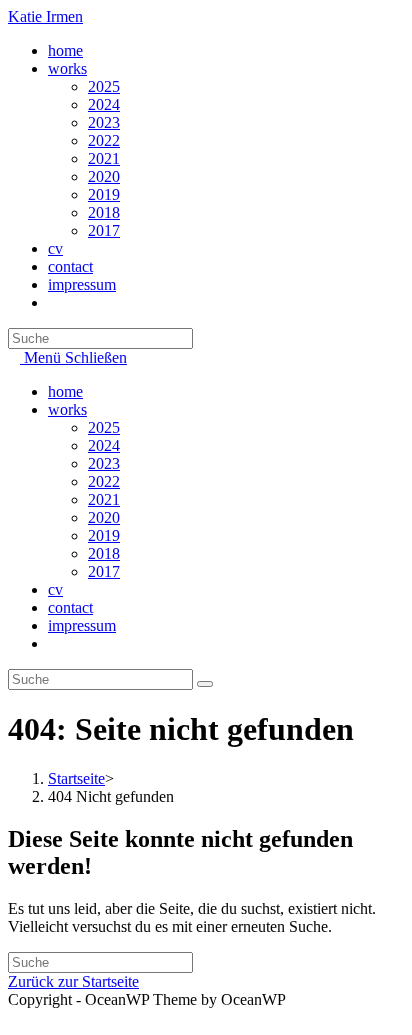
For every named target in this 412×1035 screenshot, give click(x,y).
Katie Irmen (45, 16)
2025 (104, 427)
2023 (104, 463)
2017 (104, 571)
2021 (104, 499)
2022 (104, 481)
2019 (104, 535)
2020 (104, 517)
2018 (104, 553)
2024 (104, 445)
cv (55, 589)
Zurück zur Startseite (73, 981)
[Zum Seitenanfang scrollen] (14, 1017)
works (67, 409)
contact (70, 607)
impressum (82, 625)
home (65, 391)
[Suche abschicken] (205, 684)
